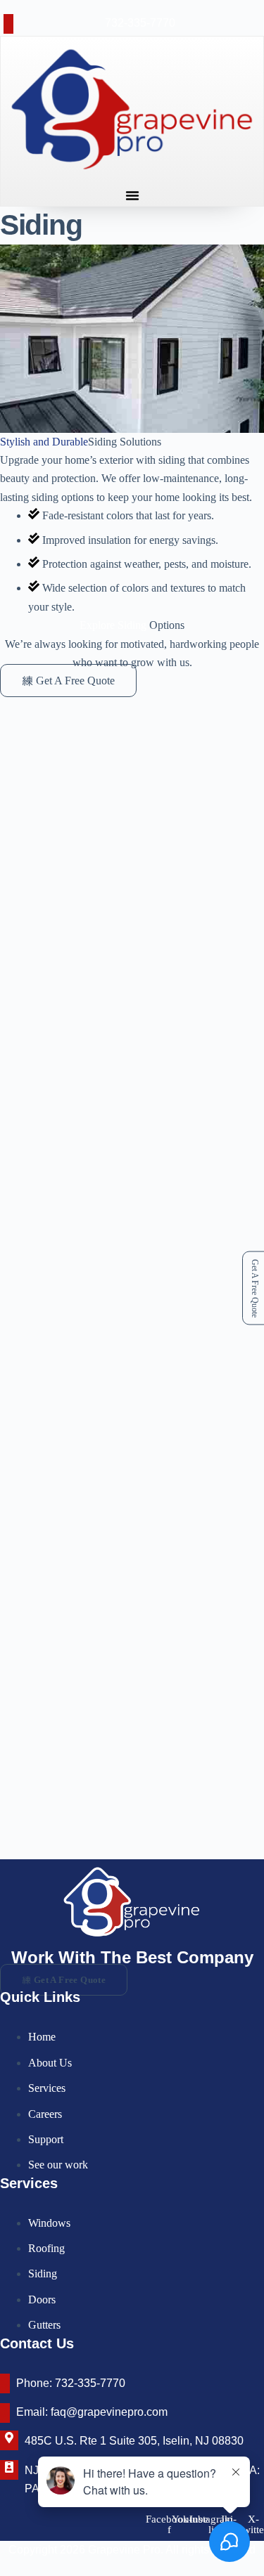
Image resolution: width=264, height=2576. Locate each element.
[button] (132, 195)
